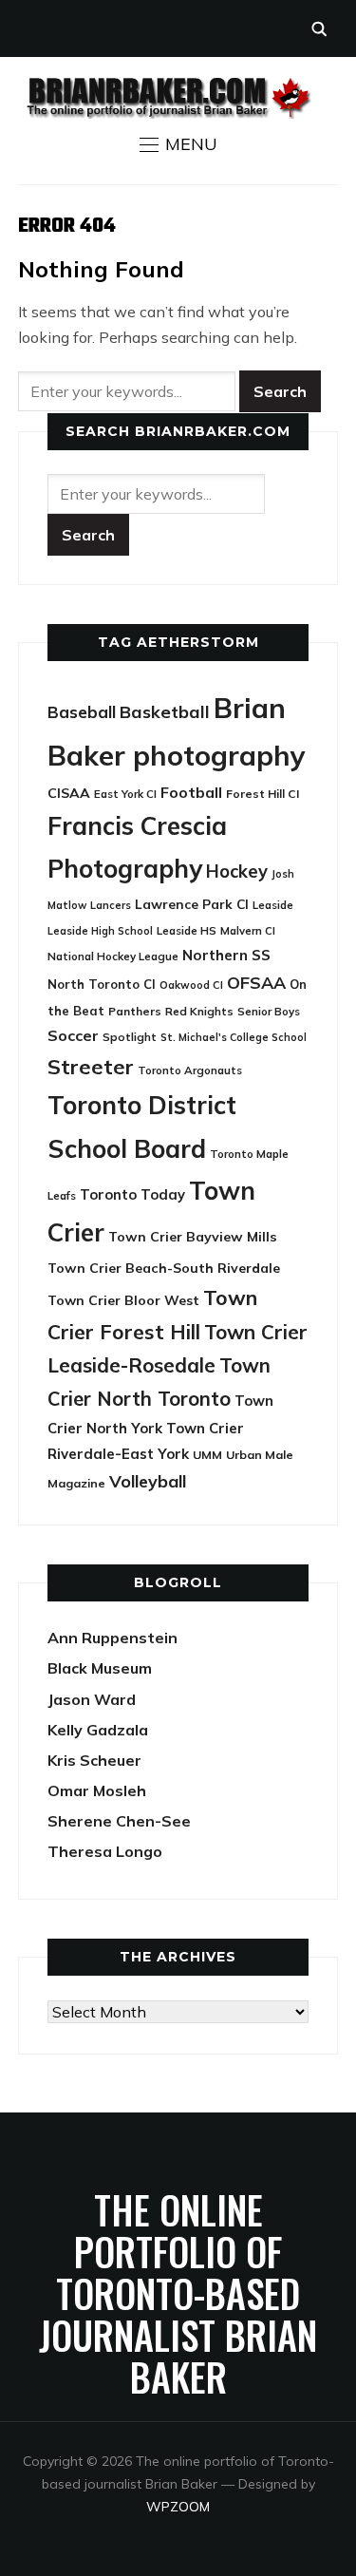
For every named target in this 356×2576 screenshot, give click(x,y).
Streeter (91, 1066)
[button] (178, 144)
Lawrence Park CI (192, 904)
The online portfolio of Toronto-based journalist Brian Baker (178, 2293)
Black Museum (100, 1668)
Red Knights (199, 1011)
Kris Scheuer (94, 1760)
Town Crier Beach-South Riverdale (164, 1268)
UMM (207, 1455)
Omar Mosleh (97, 1790)
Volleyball (148, 1481)
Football (191, 792)
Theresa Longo (105, 1851)
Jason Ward (92, 1699)
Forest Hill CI (262, 794)
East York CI (125, 794)
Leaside (273, 905)
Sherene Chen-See (119, 1821)
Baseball (82, 712)
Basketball (165, 712)
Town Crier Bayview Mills (193, 1237)
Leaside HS (187, 930)
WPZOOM (178, 2507)
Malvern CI (248, 931)
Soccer (73, 1035)
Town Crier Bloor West (123, 1300)
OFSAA (256, 982)
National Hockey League (113, 956)
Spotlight (130, 1037)
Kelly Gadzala (98, 1730)
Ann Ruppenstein (112, 1638)
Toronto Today (132, 1194)
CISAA (69, 793)
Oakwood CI (191, 985)
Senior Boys (269, 1011)
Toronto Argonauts (190, 1070)
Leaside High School (100, 931)
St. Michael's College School (234, 1037)
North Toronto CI (102, 984)
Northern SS (226, 955)
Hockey (237, 871)
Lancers (111, 905)
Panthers (135, 1011)
